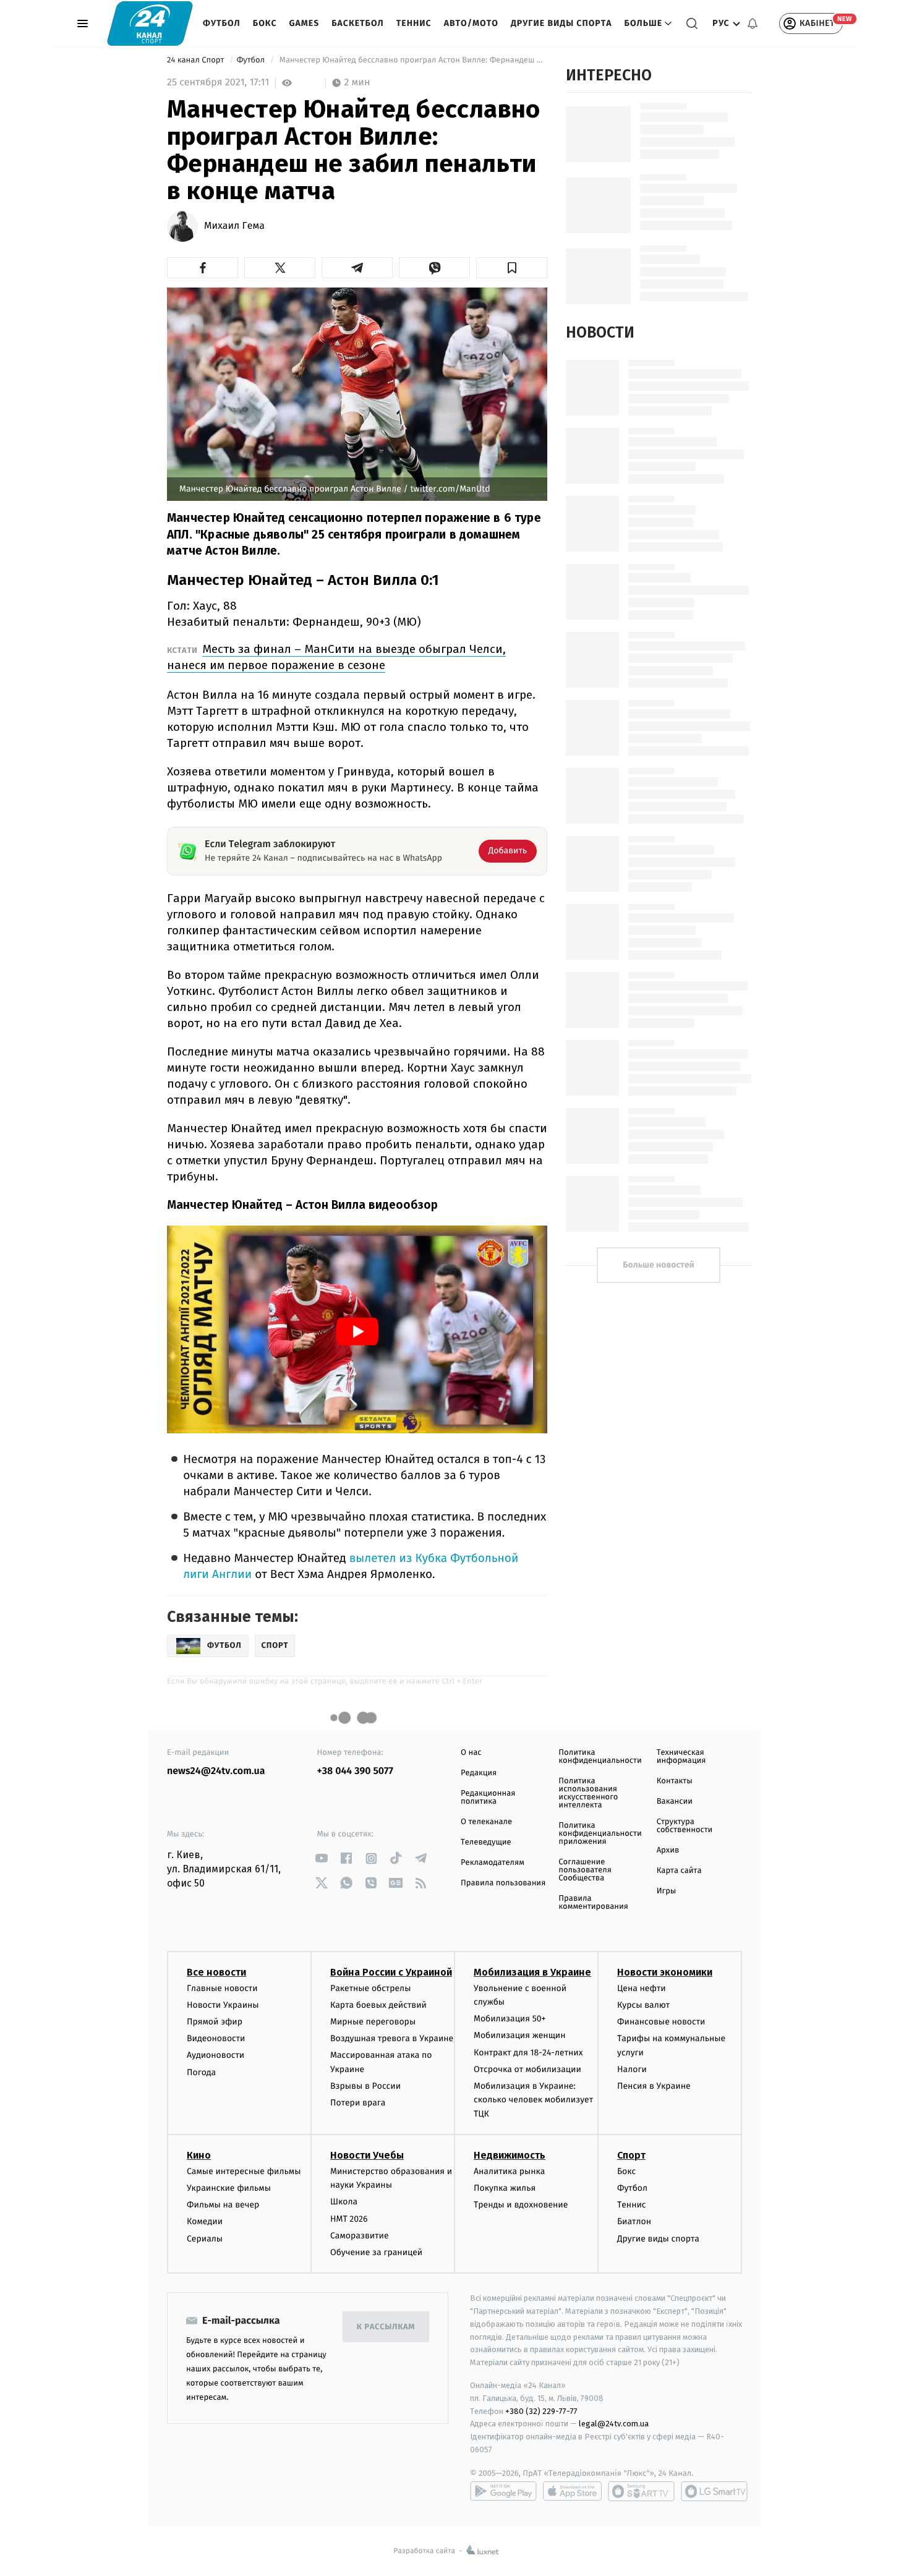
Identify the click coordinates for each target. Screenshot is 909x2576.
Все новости (216, 1972)
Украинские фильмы (229, 2188)
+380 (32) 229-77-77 (541, 2411)
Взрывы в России (365, 2086)
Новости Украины (223, 2005)
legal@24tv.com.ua (614, 2424)
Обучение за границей (376, 2252)
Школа (344, 2202)
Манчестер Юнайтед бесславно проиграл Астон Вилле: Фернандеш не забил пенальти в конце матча (412, 60)
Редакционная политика (488, 1798)
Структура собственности (685, 1826)
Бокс (265, 23)
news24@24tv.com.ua (216, 1771)
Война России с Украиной (391, 1972)
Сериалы (205, 2239)
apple (572, 2491)
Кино (199, 2155)
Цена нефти (642, 1988)
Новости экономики (665, 1972)
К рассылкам (386, 2327)
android (503, 2491)
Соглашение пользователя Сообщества (585, 1870)
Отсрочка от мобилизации (527, 2069)
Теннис (414, 23)
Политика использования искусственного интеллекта (588, 1793)
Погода (201, 2072)
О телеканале (486, 1822)
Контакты (675, 1781)
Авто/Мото (471, 23)
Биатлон (634, 2221)
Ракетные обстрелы (370, 1988)
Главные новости (222, 1988)
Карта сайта (679, 1871)
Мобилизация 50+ (510, 2019)
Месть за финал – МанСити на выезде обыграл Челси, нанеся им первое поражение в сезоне (336, 657)
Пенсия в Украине (654, 2086)
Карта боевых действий (378, 2005)
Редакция (479, 1773)
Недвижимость (510, 2155)
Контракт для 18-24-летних (528, 2053)
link (322, 1858)
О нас (471, 1753)
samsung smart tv (714, 2491)
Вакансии (675, 1802)
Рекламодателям (493, 1863)
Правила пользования (503, 1883)
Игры (667, 1891)
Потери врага (358, 2103)
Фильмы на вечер (223, 2205)
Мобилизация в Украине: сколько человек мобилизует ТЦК (533, 2100)
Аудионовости (216, 2055)
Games (305, 23)
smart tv (641, 2491)
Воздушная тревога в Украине (392, 2038)
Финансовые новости (661, 2022)
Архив (668, 1850)
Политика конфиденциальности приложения (600, 1834)
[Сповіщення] (753, 23)
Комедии (205, 2221)
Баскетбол (358, 23)
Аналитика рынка (510, 2171)
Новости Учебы (367, 2155)
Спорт (631, 2155)
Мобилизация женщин (520, 2035)
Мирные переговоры (373, 2022)
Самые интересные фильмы (244, 2171)
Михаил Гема (234, 226)
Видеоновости (216, 2038)
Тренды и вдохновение (521, 2205)
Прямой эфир (215, 2022)
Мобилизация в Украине (532, 1972)
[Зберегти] (512, 268)
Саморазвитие (360, 2236)
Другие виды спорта (561, 23)
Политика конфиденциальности (600, 1757)
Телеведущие (486, 1842)
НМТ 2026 (349, 2219)
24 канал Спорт (197, 60)
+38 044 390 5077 (355, 1771)
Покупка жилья (505, 2188)
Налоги (632, 2069)
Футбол (222, 23)
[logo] (150, 23)
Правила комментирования (593, 1903)
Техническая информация (681, 1757)
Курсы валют (643, 2005)
